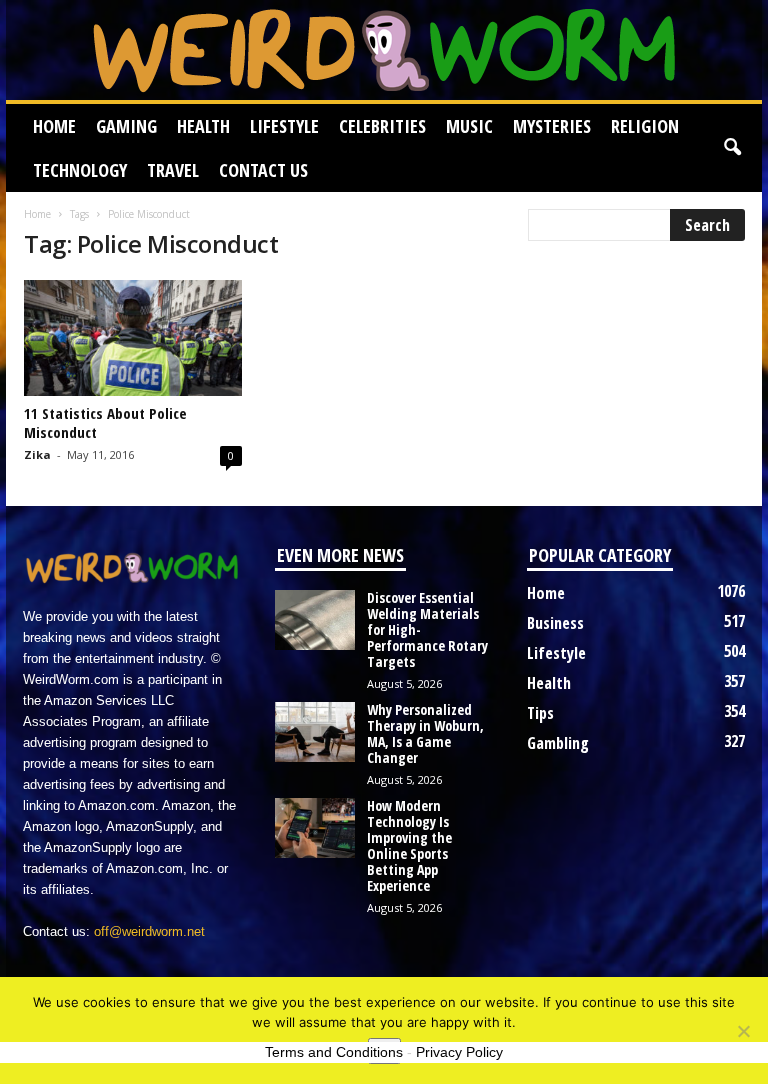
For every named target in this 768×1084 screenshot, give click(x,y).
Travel (173, 170)
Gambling (558, 743)
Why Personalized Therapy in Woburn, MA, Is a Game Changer (425, 733)
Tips (540, 713)
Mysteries (552, 126)
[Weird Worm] (384, 50)
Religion (645, 126)
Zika (37, 454)
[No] (743, 1031)
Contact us (263, 170)
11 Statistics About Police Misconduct (105, 422)
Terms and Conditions (334, 1052)
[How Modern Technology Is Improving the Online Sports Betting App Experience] (315, 828)
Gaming (126, 126)
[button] (732, 148)
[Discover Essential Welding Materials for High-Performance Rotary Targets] (315, 620)
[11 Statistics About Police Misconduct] (133, 338)
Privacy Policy (459, 1052)
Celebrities (382, 126)
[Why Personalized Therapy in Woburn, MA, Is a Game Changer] (315, 732)
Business (555, 623)
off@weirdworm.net (149, 931)
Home (54, 126)
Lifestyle (284, 126)
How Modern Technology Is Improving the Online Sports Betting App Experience (409, 845)
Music (469, 126)
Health (203, 126)
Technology (80, 170)
